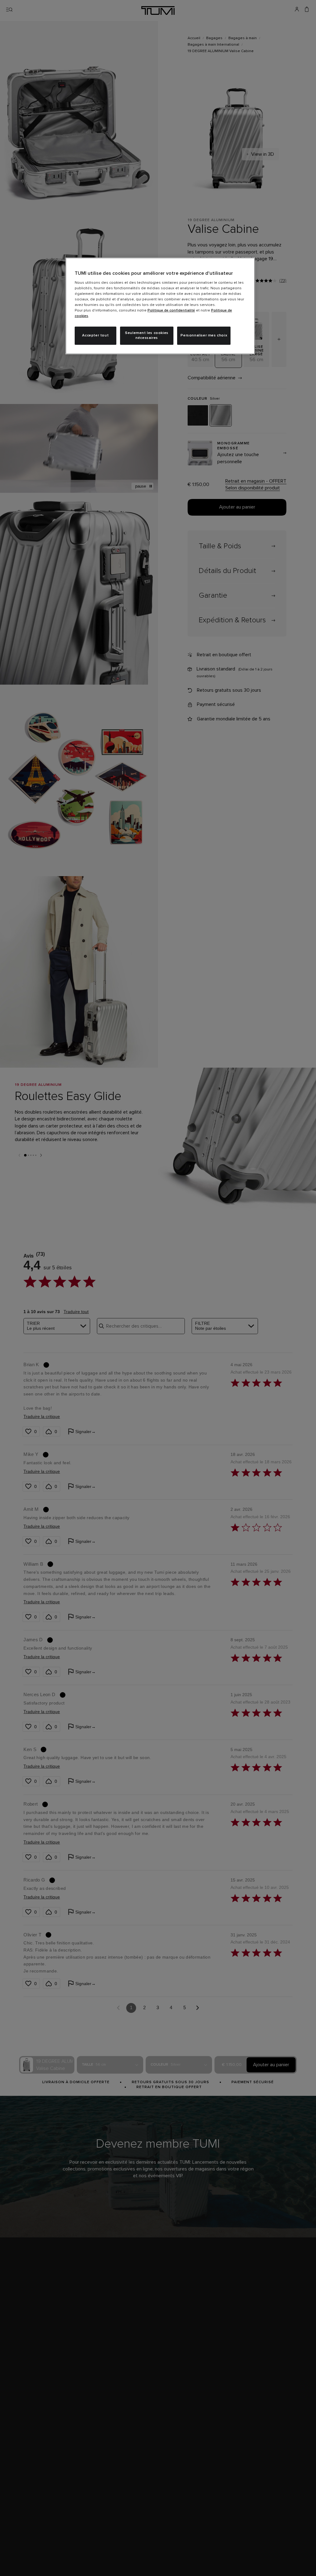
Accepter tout (95, 336)
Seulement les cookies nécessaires (147, 336)
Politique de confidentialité (171, 311)
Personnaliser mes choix (204, 336)
